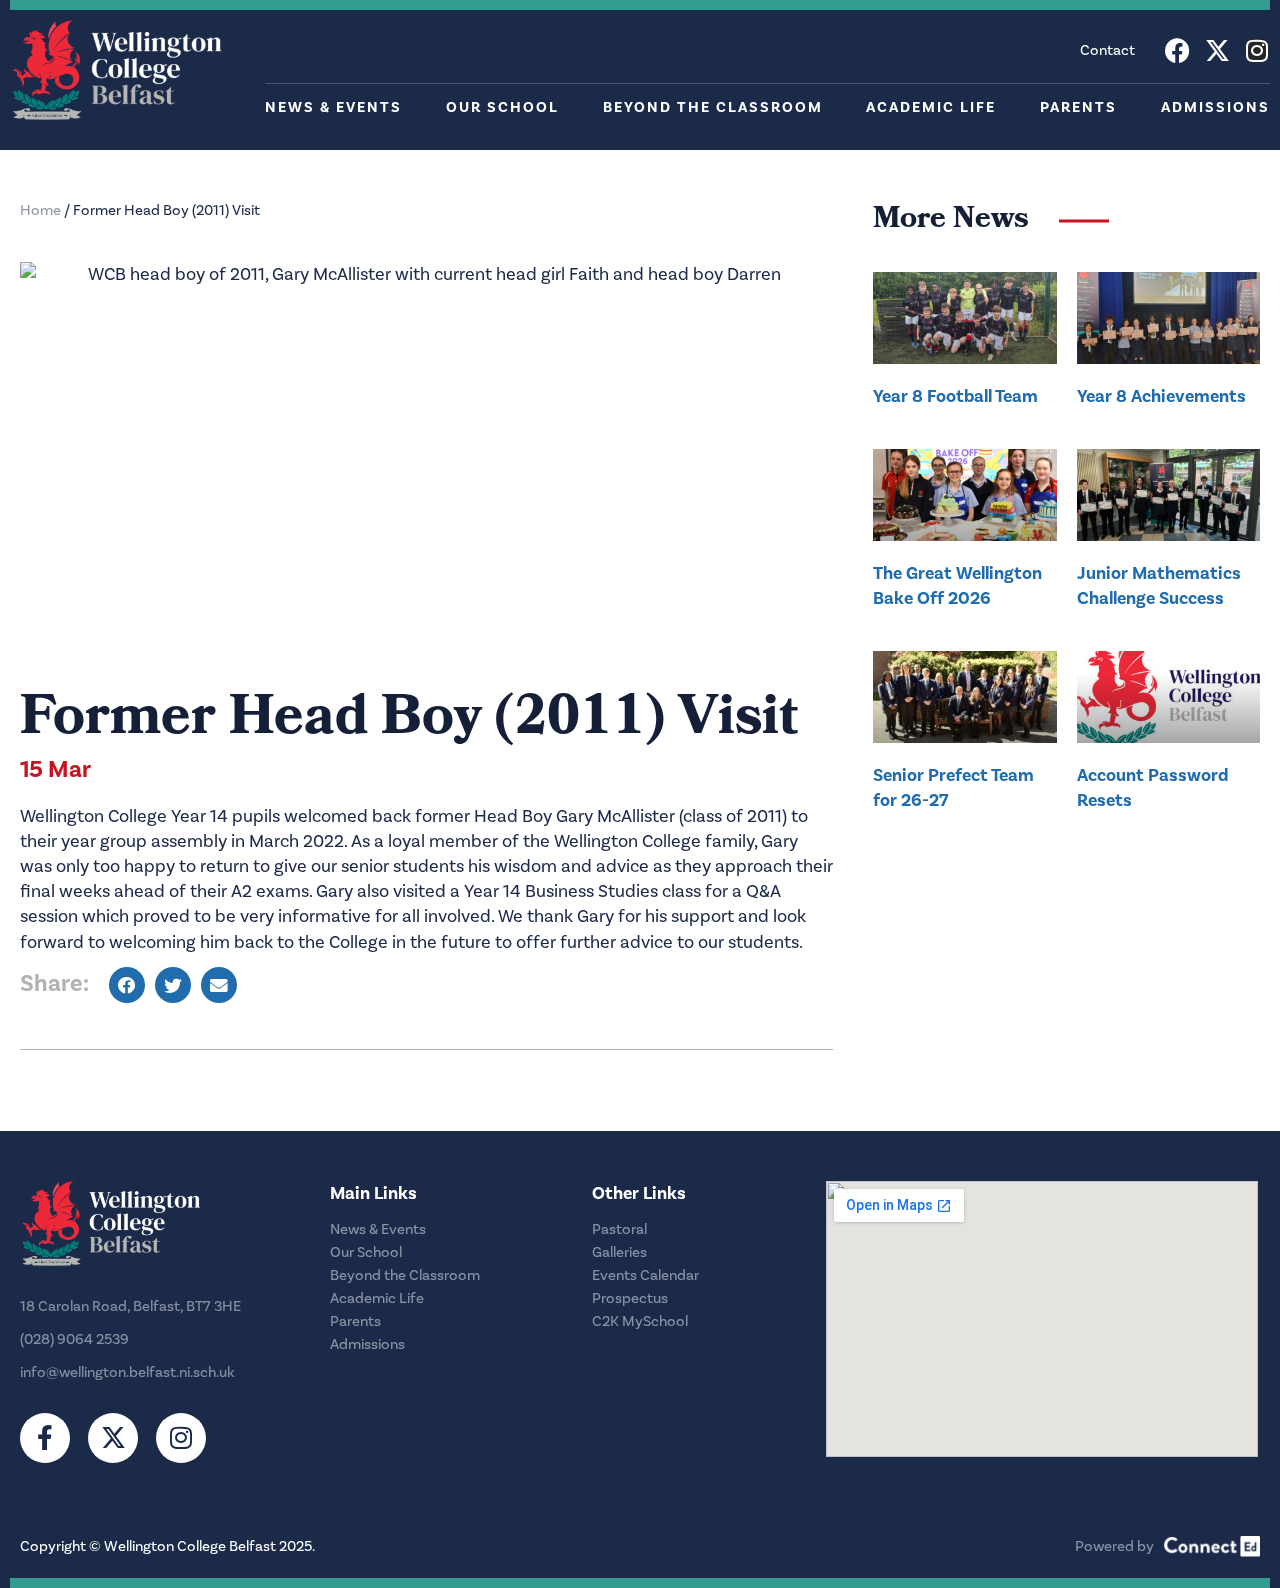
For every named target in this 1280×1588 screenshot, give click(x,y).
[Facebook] (1177, 50)
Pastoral (619, 1229)
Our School (502, 107)
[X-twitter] (1217, 50)
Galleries (619, 1252)
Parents (1078, 107)
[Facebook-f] (45, 1438)
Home (40, 210)
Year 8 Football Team (955, 396)
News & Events (333, 107)
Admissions (1215, 107)
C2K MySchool (640, 1321)
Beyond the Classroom (713, 107)
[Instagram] (1257, 50)
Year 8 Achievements (1161, 396)
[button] (127, 985)
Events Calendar (645, 1275)
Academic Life (931, 107)
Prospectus (630, 1298)
